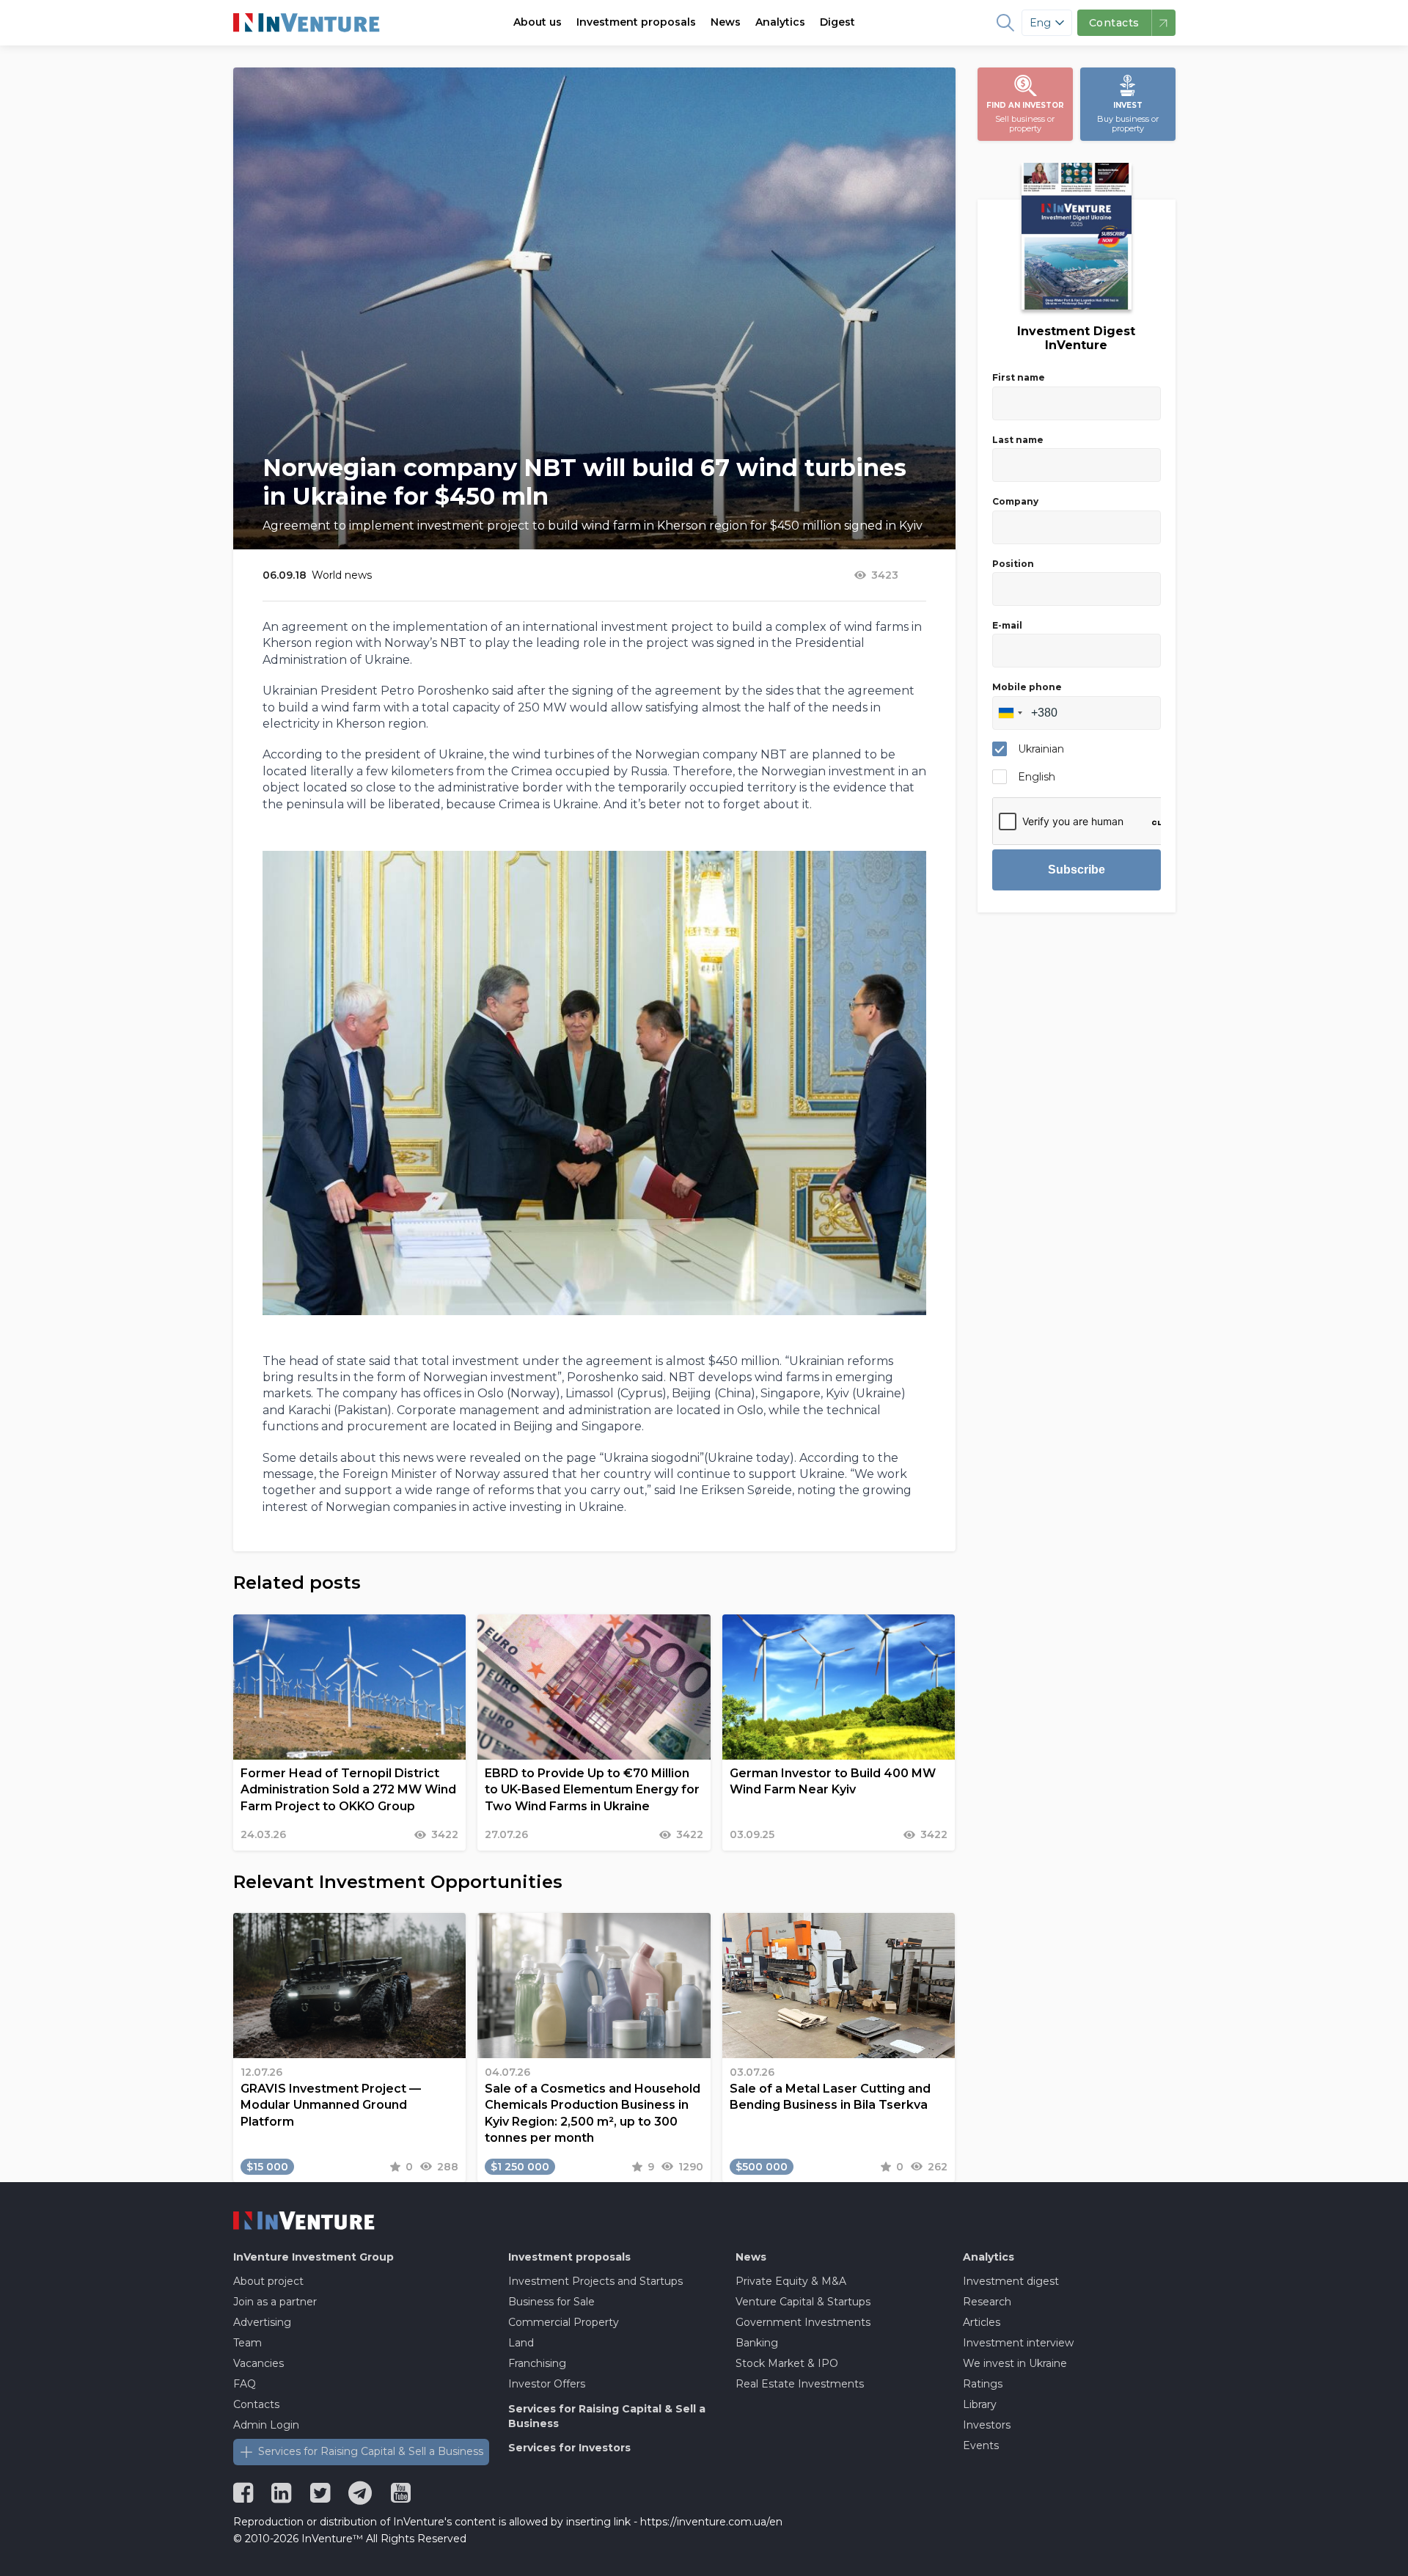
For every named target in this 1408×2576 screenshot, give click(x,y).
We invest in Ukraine (1015, 2363)
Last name (1018, 440)
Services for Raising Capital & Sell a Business (371, 2451)
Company (1015, 501)
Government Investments (803, 2322)
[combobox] (1010, 713)
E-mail (1007, 625)
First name (1019, 377)
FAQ (245, 2384)
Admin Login (266, 2425)
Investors (987, 2425)
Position (1013, 564)
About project (268, 2281)
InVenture (313, 2257)
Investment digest (1011, 2281)
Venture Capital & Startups (803, 2302)
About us (538, 22)
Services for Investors (569, 2448)
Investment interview (1018, 2343)
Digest (837, 22)
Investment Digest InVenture (1076, 338)
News (726, 22)
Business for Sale (551, 2302)
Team (247, 2343)
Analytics (780, 22)
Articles (982, 2322)
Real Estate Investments (800, 2384)
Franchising (537, 2363)
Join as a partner (275, 2302)
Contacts (256, 2404)
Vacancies (258, 2363)
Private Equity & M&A (791, 2281)
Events (981, 2445)
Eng (1040, 23)
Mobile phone (1027, 687)
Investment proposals (636, 22)
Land (521, 2343)
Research (987, 2302)
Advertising (262, 2322)
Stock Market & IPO (787, 2363)
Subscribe (1077, 870)
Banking (757, 2343)
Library (980, 2404)
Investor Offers (547, 2384)
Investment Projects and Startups (595, 2281)
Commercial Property (564, 2322)
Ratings (983, 2384)
